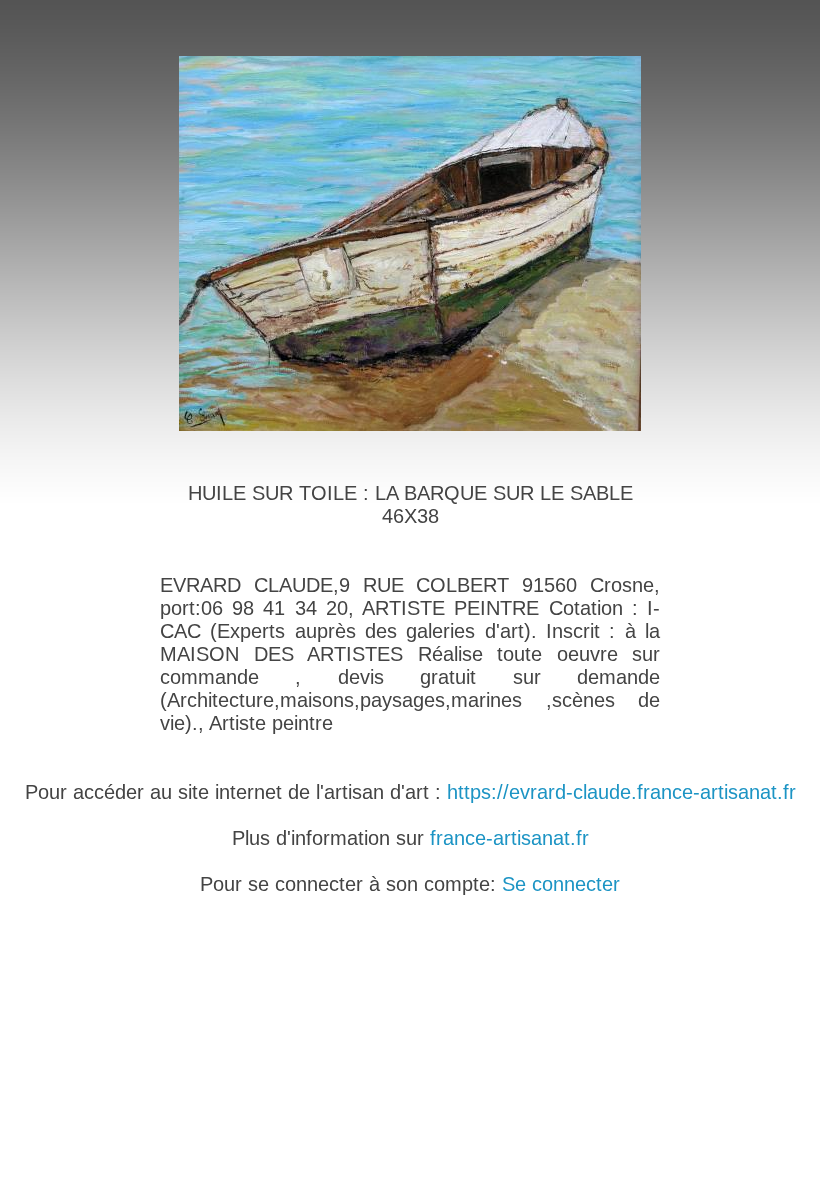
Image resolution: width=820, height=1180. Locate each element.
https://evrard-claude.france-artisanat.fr (621, 792)
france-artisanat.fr (509, 838)
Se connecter (561, 884)
